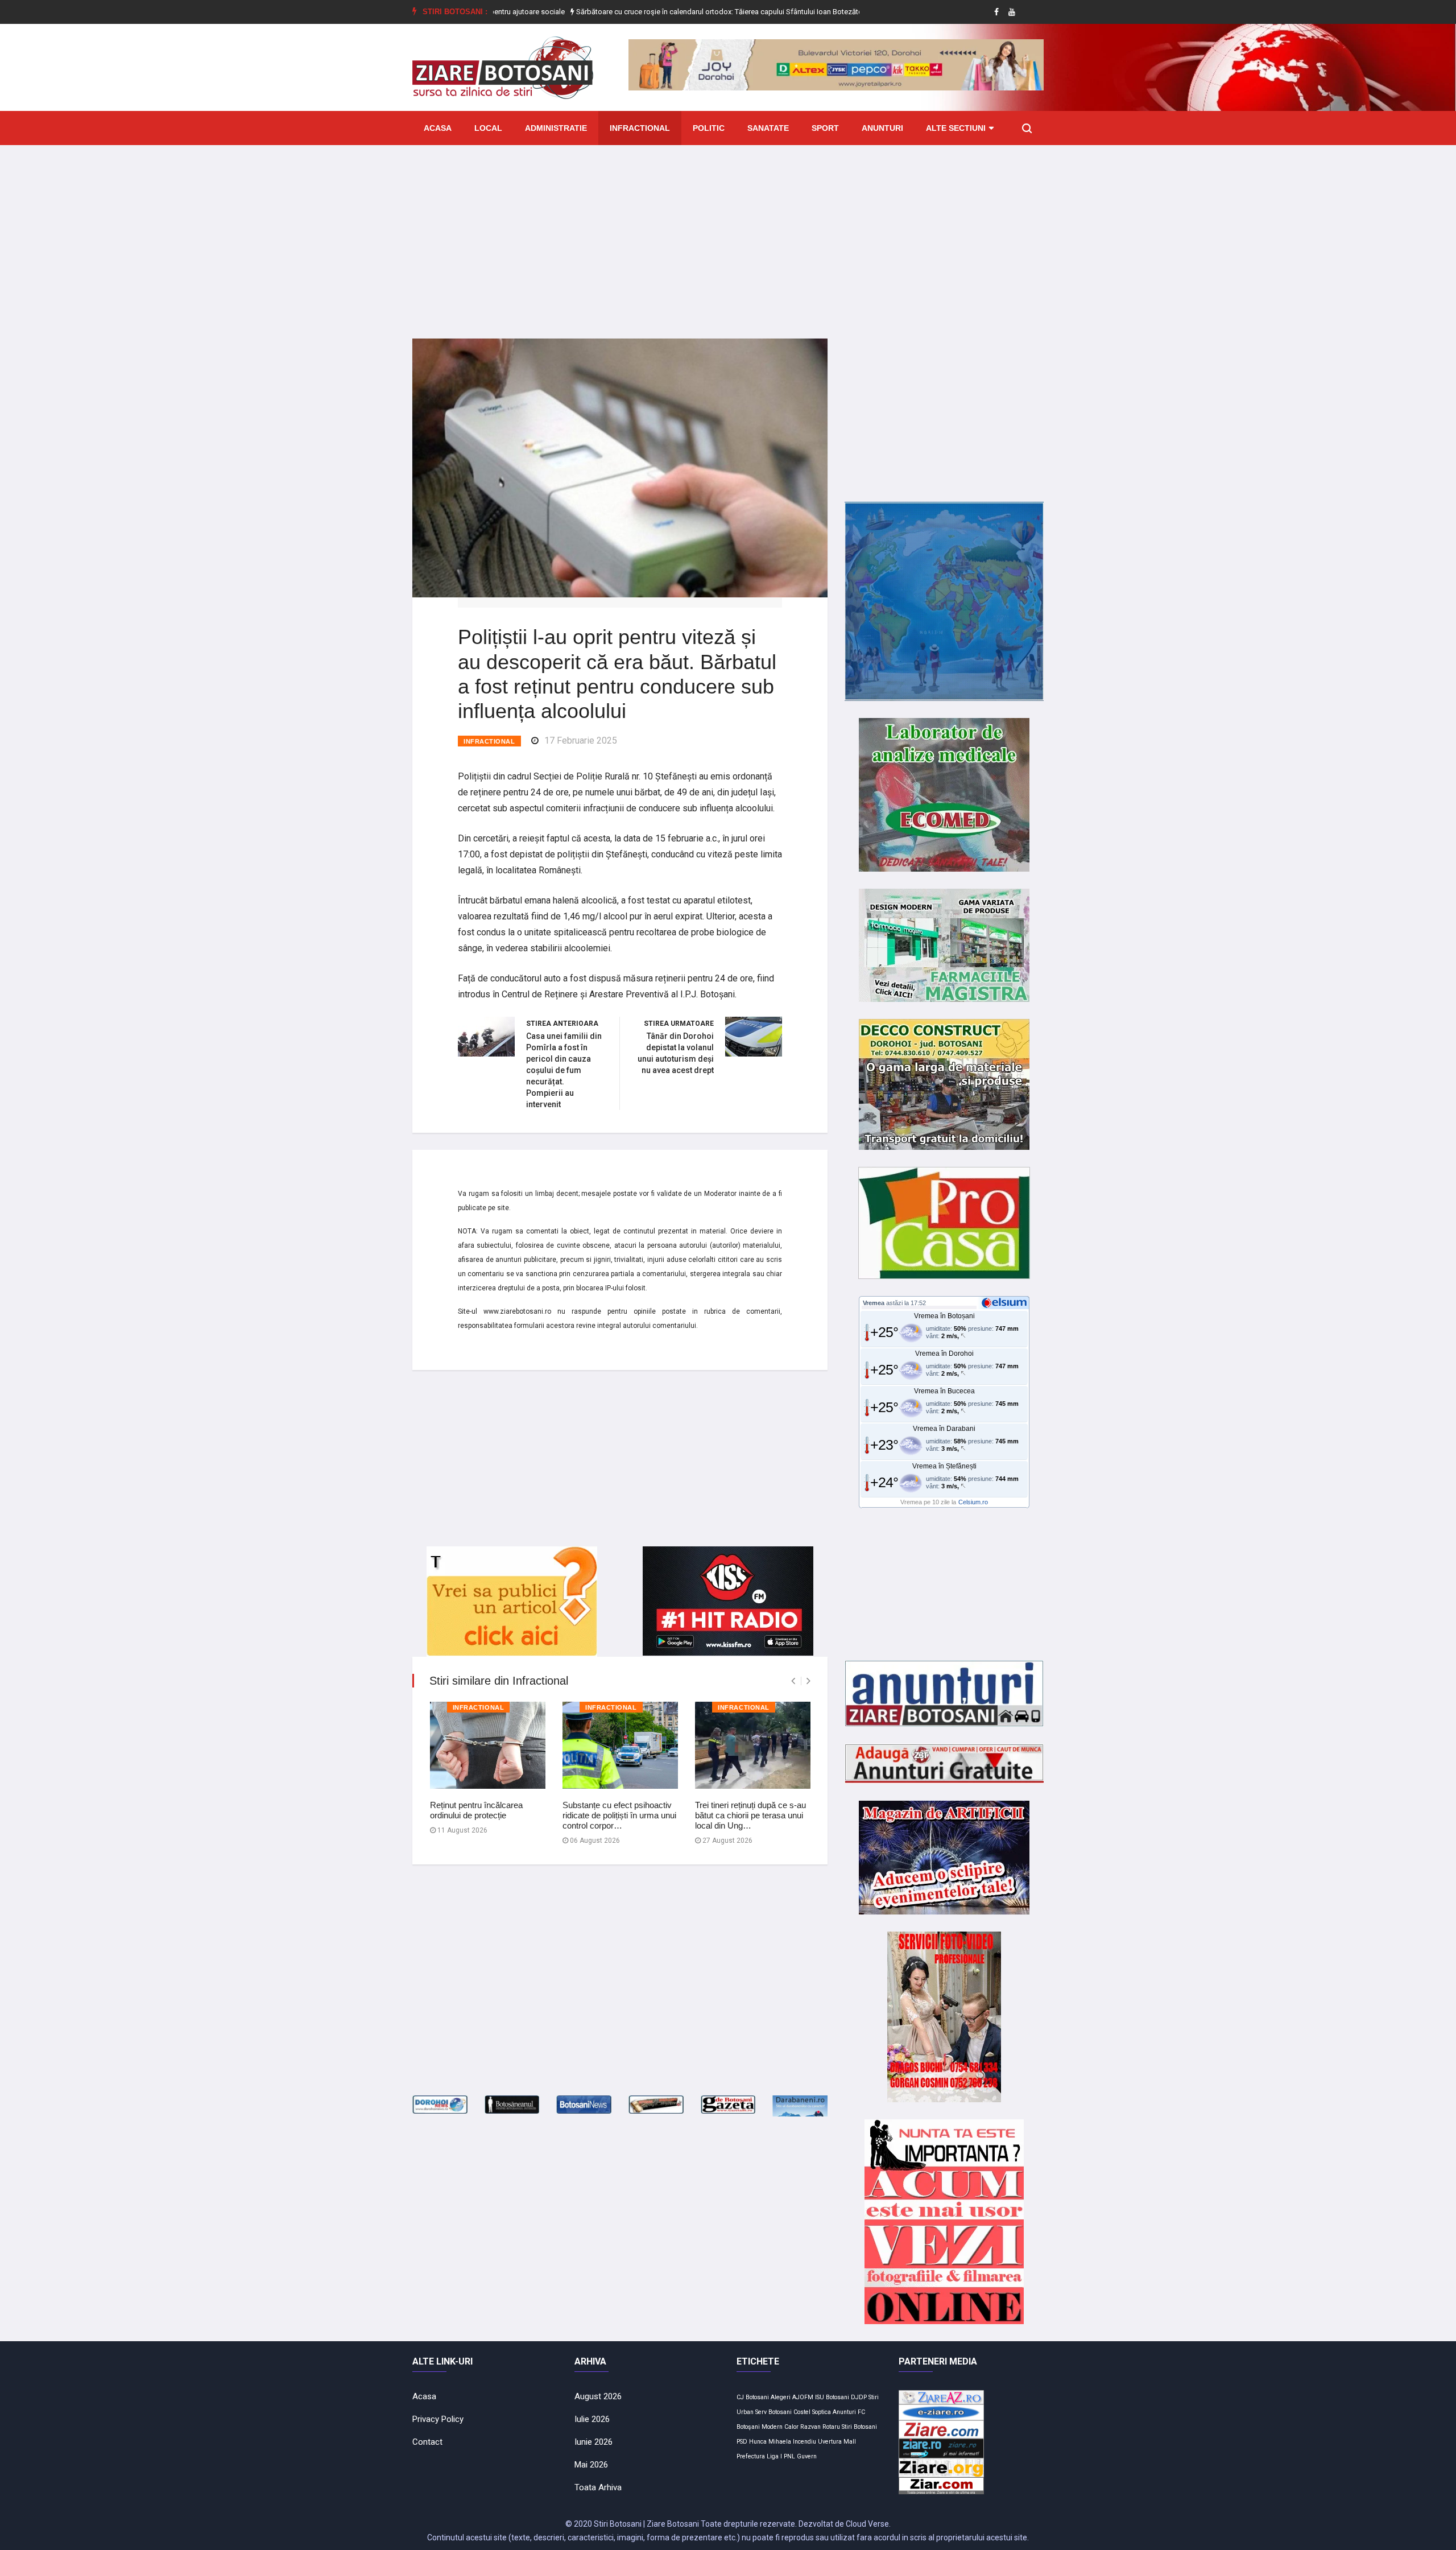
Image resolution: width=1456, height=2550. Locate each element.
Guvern (807, 2456)
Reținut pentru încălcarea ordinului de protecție (476, 1810)
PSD (742, 2442)
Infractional (640, 128)
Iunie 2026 (593, 2442)
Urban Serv (752, 2412)
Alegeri (781, 2397)
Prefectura (751, 2456)
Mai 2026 (591, 2465)
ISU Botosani (832, 2397)
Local (488, 128)
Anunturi (882, 128)
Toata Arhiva (598, 2487)
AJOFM (803, 2397)
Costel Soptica (812, 2412)
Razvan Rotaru (820, 2427)
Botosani (780, 2412)
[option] (639, 12)
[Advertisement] (728, 233)
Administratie (556, 128)
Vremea (874, 1303)
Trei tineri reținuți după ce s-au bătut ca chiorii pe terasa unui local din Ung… (750, 1815)
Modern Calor (780, 2427)
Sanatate (768, 128)
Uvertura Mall (837, 2442)
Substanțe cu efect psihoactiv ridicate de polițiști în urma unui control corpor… (619, 1815)
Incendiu (804, 2442)
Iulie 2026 (592, 2419)
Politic (709, 128)
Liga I (774, 2456)
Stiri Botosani (859, 2427)
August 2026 (598, 2396)
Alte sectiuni (956, 128)
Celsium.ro (973, 1502)
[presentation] (793, 1681)
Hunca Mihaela (770, 2442)
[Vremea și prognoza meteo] (1006, 1302)
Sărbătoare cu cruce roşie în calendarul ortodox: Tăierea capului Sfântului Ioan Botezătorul (638, 12)
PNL (789, 2456)
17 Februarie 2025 (581, 740)
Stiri (874, 2397)
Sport (825, 128)
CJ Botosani (753, 2397)
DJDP (859, 2397)
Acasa (438, 128)
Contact (427, 2442)
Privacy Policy (438, 2419)
